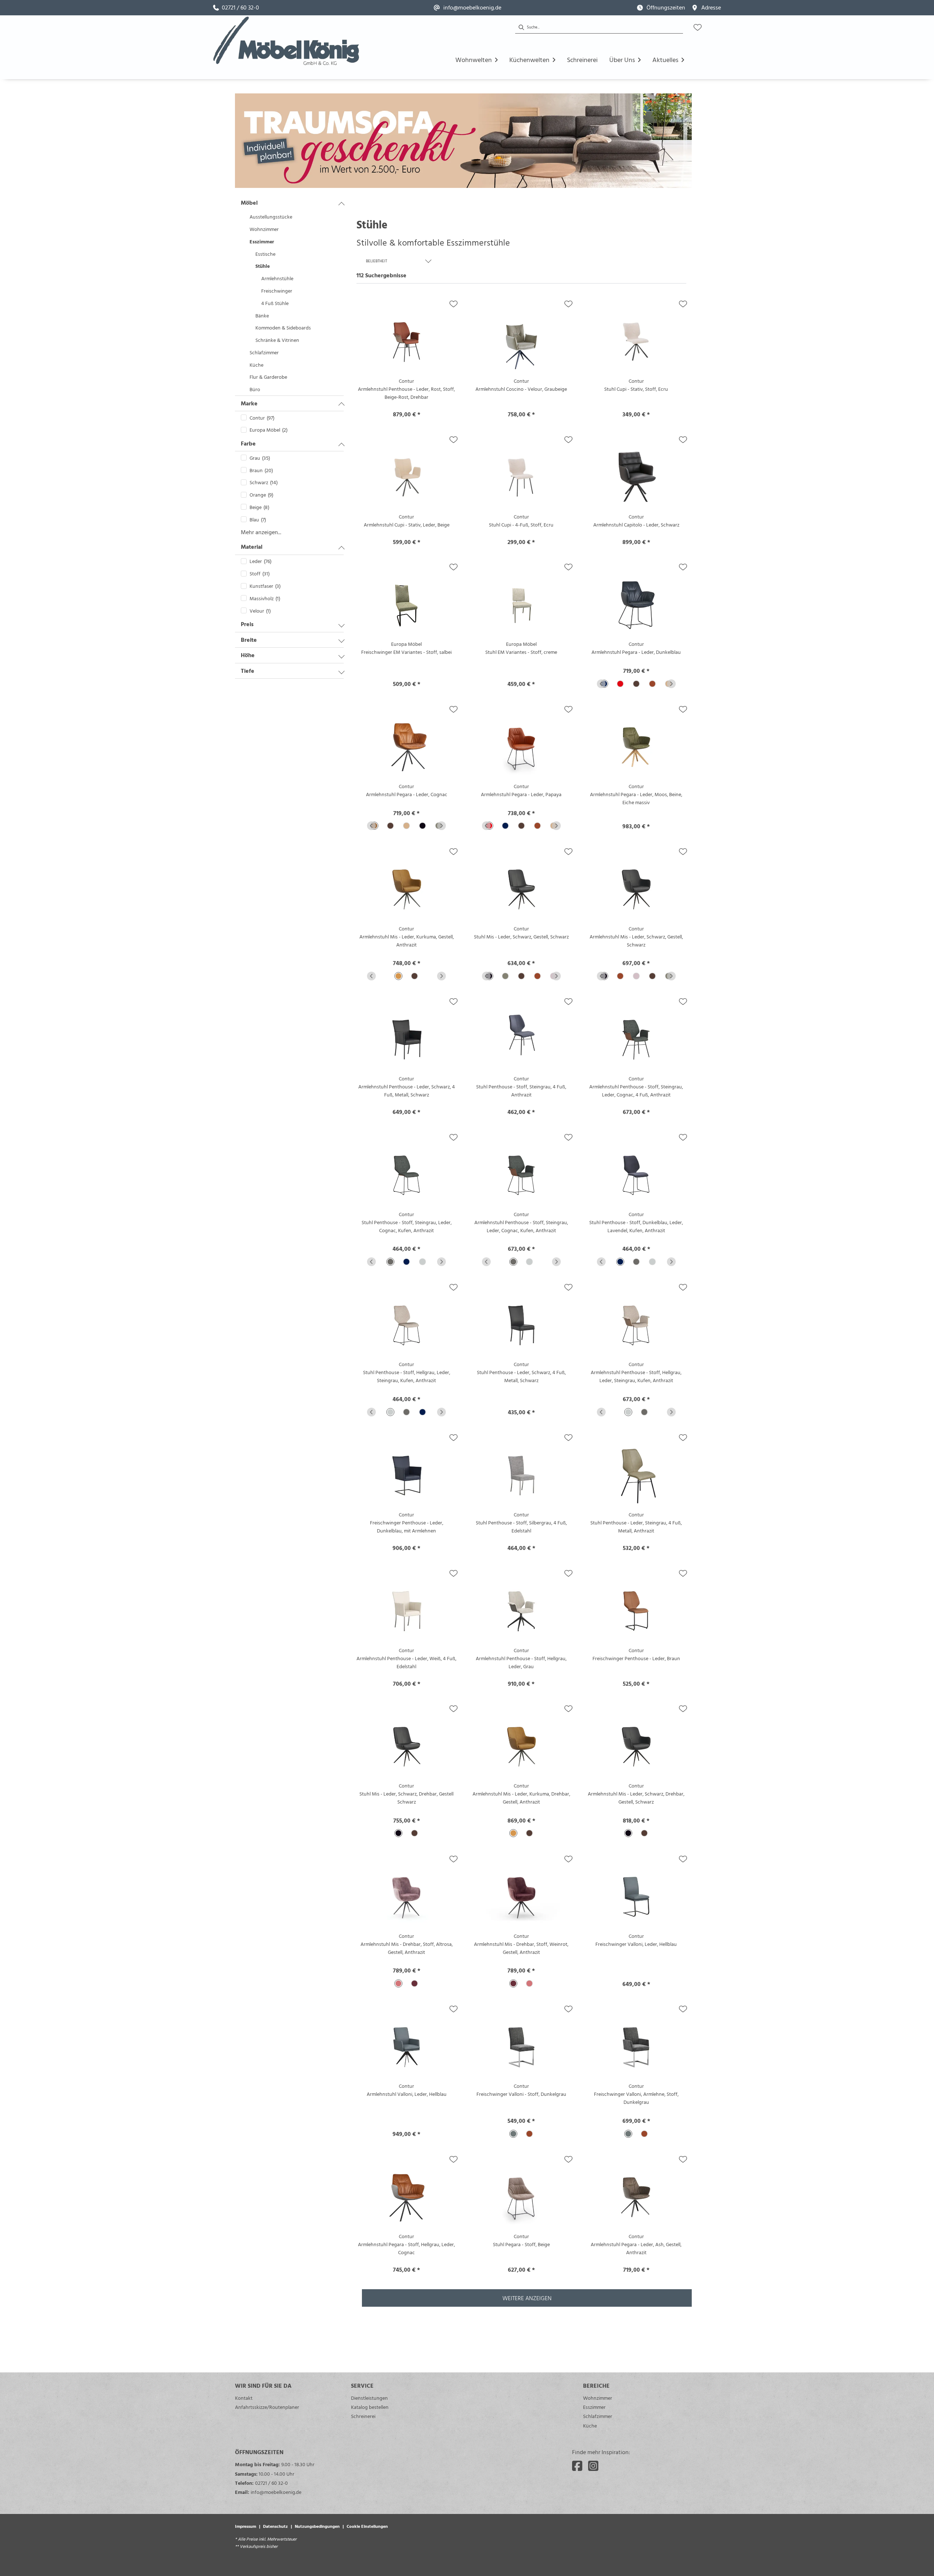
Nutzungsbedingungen (317, 2526)
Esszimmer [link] (594, 2407)
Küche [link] (590, 2425)
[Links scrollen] (601, 684)
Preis (247, 624)
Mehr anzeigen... (261, 532)
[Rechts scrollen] (671, 684)
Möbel (249, 203)
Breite (249, 640)
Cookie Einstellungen (367, 2526)
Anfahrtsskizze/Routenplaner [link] (267, 2407)
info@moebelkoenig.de (276, 2492)
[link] (236, 8)
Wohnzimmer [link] (598, 2398)
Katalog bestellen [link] (370, 2407)
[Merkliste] (698, 27)
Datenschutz (275, 2526)
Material (252, 547)
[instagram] (593, 2466)
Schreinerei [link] (363, 2416)
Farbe (248, 443)
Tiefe (248, 671)
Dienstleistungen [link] (369, 2398)
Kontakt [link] (244, 2398)
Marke (249, 403)
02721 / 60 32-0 (271, 2483)
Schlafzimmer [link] (598, 2416)
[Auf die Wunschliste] (454, 304)
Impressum (246, 2526)
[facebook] (577, 2466)
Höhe (248, 655)
